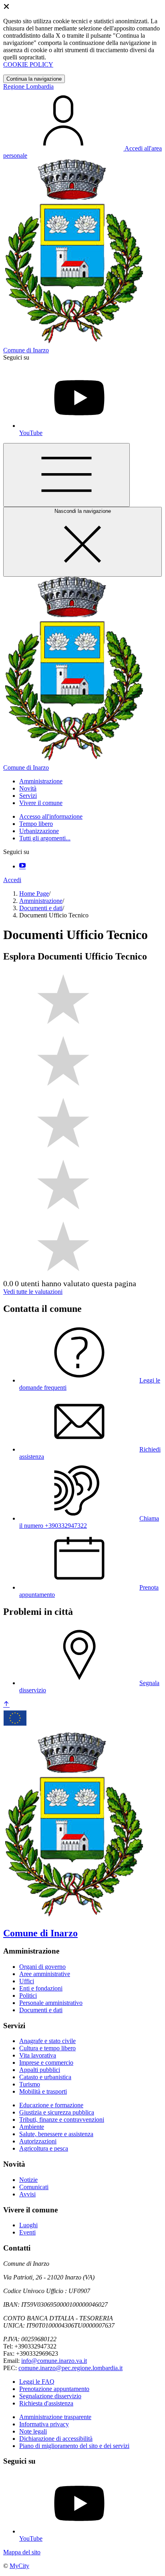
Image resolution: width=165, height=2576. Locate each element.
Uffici (27, 1981)
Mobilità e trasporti (43, 2091)
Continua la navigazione (34, 79)
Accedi (12, 880)
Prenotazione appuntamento (54, 2389)
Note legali (33, 2431)
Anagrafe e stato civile (47, 2041)
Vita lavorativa (38, 2055)
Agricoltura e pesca (44, 2148)
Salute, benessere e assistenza (56, 2134)
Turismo (30, 2084)
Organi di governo (42, 1967)
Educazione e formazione (51, 2105)
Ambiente (32, 2127)
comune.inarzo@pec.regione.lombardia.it (70, 2368)
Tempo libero (36, 824)
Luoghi (28, 2225)
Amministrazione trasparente (55, 2417)
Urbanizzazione (39, 831)
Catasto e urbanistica (45, 2077)
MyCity (19, 2566)
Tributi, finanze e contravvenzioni (62, 2120)
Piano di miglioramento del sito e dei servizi (74, 2446)
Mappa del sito (22, 2552)
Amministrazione (41, 901)
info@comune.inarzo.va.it (54, 2361)
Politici (28, 1996)
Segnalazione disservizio (50, 2396)
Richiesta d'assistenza (46, 2403)
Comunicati (34, 2187)
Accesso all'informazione (51, 816)
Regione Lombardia (28, 86)
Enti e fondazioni (41, 1988)
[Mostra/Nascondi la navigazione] (66, 475)
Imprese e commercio (46, 2063)
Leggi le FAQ (37, 2382)
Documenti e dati (41, 908)
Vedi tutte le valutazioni (33, 1292)
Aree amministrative (45, 1974)
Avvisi (27, 2194)
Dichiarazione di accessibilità (56, 2439)
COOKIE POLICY (28, 64)
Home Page (34, 894)
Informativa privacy (44, 2424)
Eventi (27, 2232)
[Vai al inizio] (6, 1705)
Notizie (28, 2180)
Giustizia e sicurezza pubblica (57, 2112)
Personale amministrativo (51, 2003)
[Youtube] (22, 866)
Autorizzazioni (38, 2141)
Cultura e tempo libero (47, 2048)
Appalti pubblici (40, 2070)
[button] (41, 781)
